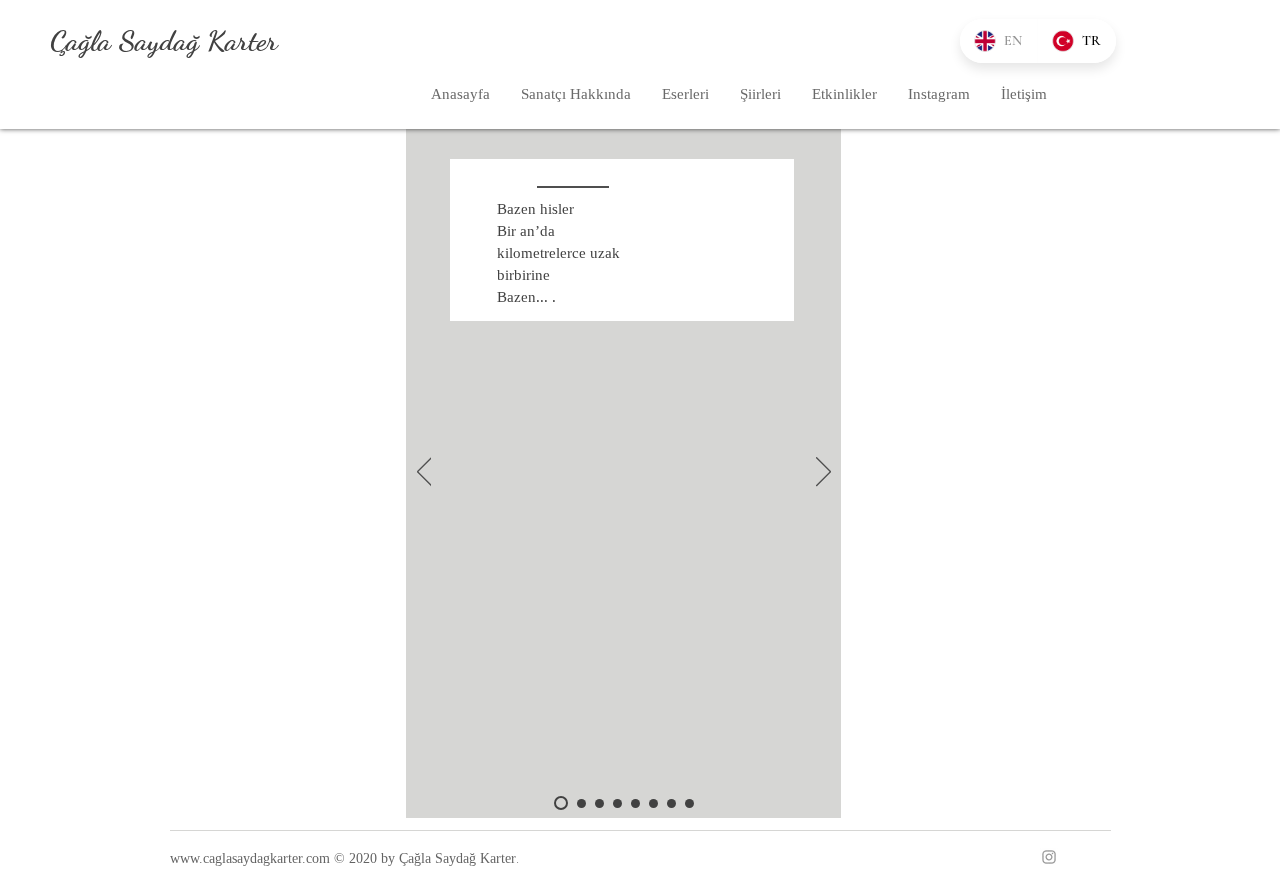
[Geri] (424, 473)
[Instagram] (1049, 857)
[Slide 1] (561, 803)
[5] (635, 803)
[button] (685, 94)
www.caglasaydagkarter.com (250, 858)
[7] (671, 803)
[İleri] (823, 473)
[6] (653, 803)
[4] (617, 803)
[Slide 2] (581, 803)
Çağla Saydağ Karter (164, 40)
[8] (689, 803)
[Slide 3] (599, 803)
